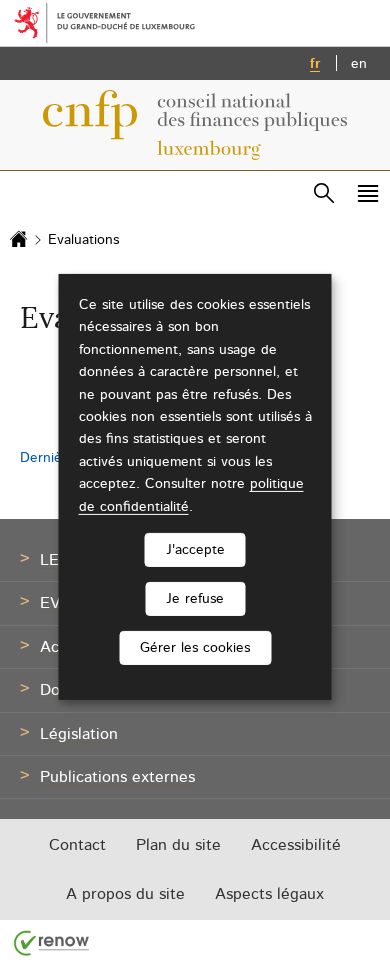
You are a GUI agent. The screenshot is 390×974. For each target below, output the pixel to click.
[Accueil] (19, 240)
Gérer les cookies (195, 648)
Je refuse (195, 599)
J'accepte (195, 550)
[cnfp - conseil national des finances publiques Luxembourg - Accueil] (195, 125)
